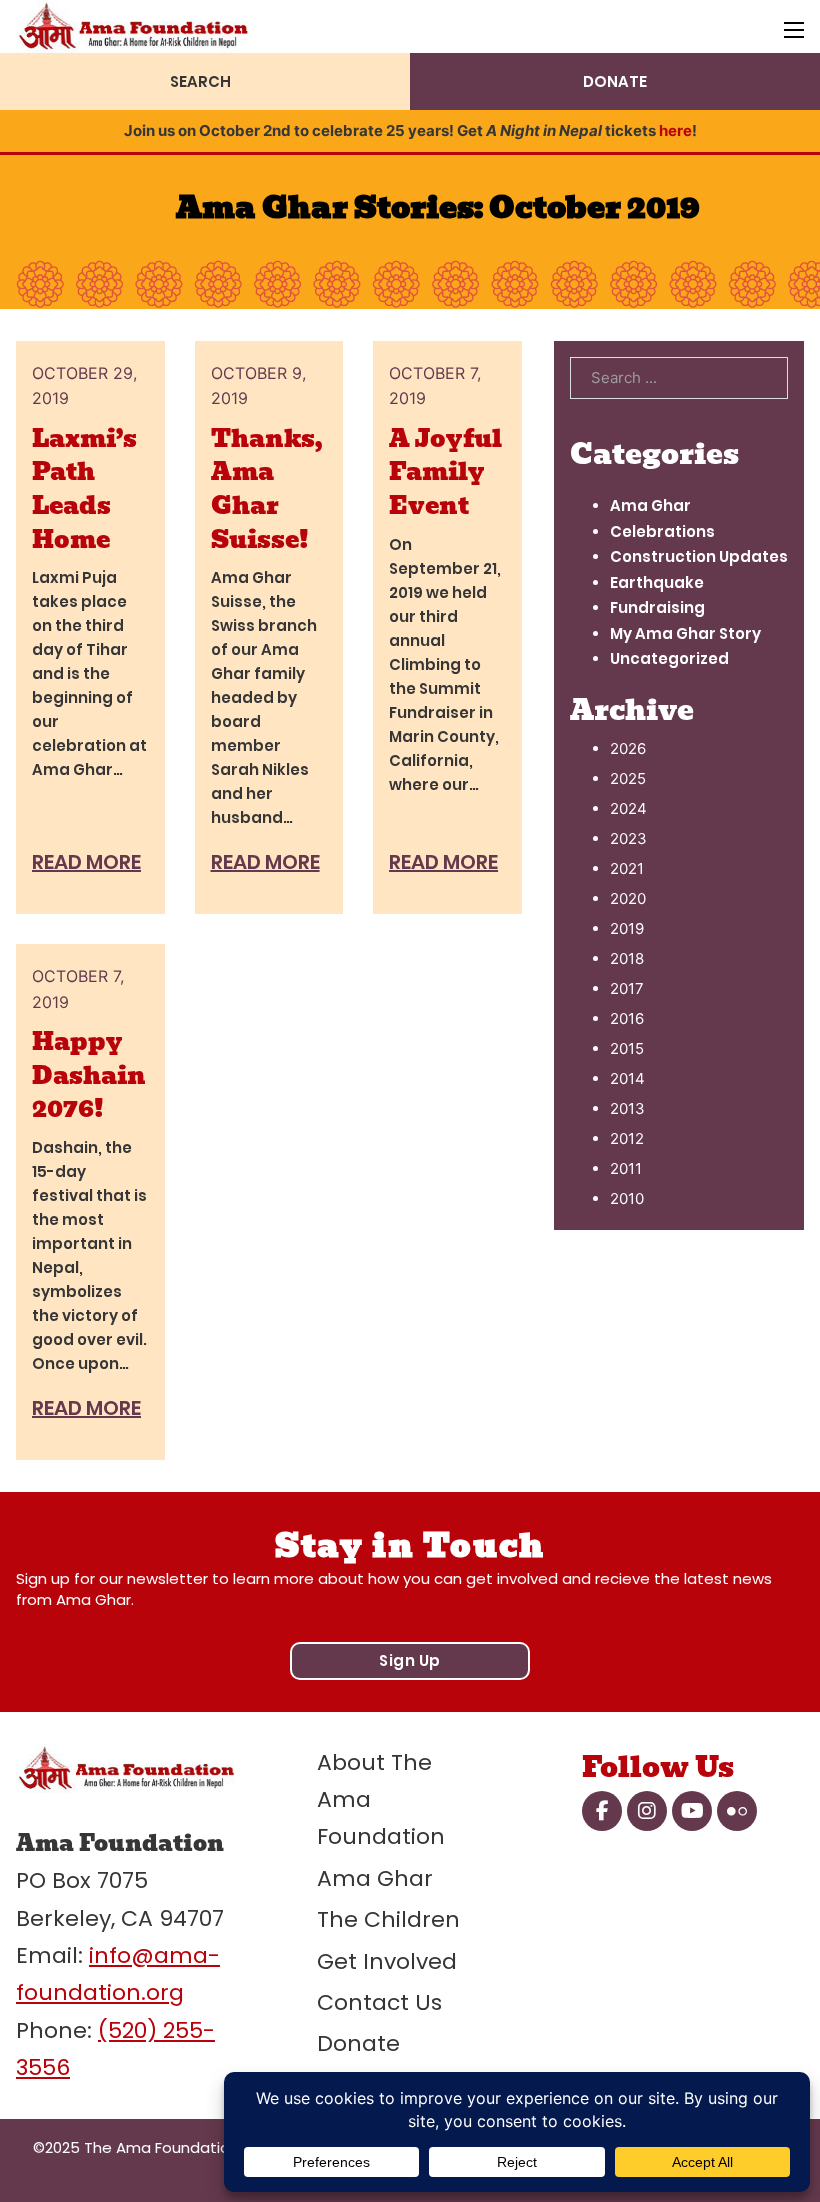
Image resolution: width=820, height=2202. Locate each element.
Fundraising (657, 607)
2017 (627, 988)
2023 (628, 838)
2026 (628, 748)
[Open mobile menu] (794, 30)
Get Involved (387, 1961)
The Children (388, 1919)
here (675, 130)
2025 (628, 778)
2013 (627, 1108)
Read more (86, 862)
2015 (627, 1048)
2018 (627, 958)
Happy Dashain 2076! (89, 1075)
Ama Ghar (650, 505)
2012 (627, 1138)
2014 (627, 1078)
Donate (358, 2043)
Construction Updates (699, 556)
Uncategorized (669, 658)
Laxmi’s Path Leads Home (84, 489)
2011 (626, 1168)
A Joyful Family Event (445, 472)
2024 (628, 808)
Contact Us (379, 2002)
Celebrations (662, 531)
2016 (627, 1018)
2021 (627, 868)
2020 (628, 898)
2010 (627, 1198)
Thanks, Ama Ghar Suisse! (266, 489)
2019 (627, 928)
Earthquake (657, 582)
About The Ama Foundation (381, 1800)
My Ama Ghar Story (685, 633)
